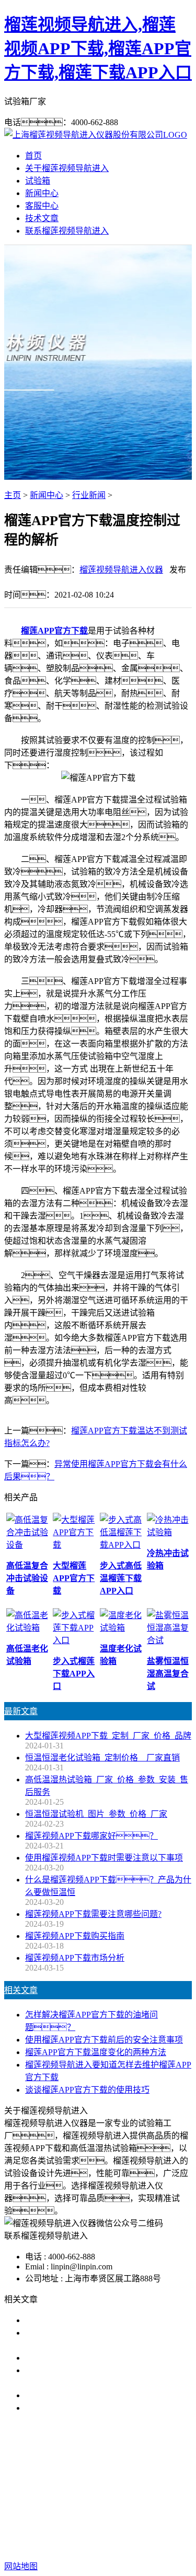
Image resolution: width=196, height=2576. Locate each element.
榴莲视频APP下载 (78, 2487)
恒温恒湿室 (123, 2500)
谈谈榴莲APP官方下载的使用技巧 (87, 2090)
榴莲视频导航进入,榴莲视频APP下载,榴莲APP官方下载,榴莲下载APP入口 (98, 48)
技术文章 (42, 218)
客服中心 (42, 206)
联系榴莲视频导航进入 (67, 231)
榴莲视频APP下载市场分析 (75, 1958)
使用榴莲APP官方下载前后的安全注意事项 (104, 2040)
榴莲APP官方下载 (54, 631)
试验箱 (38, 181)
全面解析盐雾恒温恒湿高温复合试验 (92, 2395)
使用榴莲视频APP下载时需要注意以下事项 (104, 1858)
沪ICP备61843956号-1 (98, 2545)
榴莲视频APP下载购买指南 (75, 1936)
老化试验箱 (74, 2500)
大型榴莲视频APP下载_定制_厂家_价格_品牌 (108, 1736)
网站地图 (105, 2533)
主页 (13, 495)
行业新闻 (89, 495)
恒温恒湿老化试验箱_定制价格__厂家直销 (102, 1758)
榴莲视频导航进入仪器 (121, 570)
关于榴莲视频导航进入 (67, 168)
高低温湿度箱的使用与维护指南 (84, 2320)
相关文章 (21, 1990)
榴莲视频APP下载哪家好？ (91, 1836)
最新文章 (21, 1711)
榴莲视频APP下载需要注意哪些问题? (93, 1914)
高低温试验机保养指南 (67, 2358)
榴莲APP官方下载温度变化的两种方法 (96, 2052)
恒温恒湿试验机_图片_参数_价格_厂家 (96, 1814)
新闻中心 (42, 193)
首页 (33, 156)
